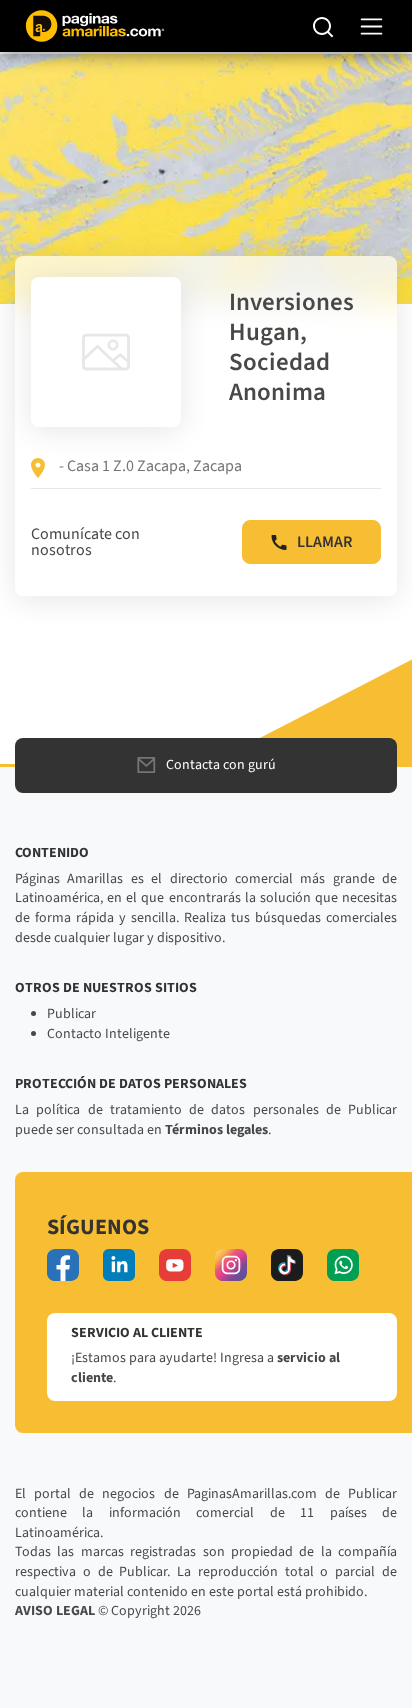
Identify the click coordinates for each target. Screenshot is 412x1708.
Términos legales (216, 1130)
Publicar (71, 1014)
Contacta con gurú (221, 765)
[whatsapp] (343, 1265)
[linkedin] (119, 1265)
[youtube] (175, 1265)
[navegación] (371, 26)
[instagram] (231, 1265)
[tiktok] (287, 1265)
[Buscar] (323, 26)
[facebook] (63, 1265)
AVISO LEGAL (55, 1611)
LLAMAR (324, 542)
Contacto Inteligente (108, 1034)
